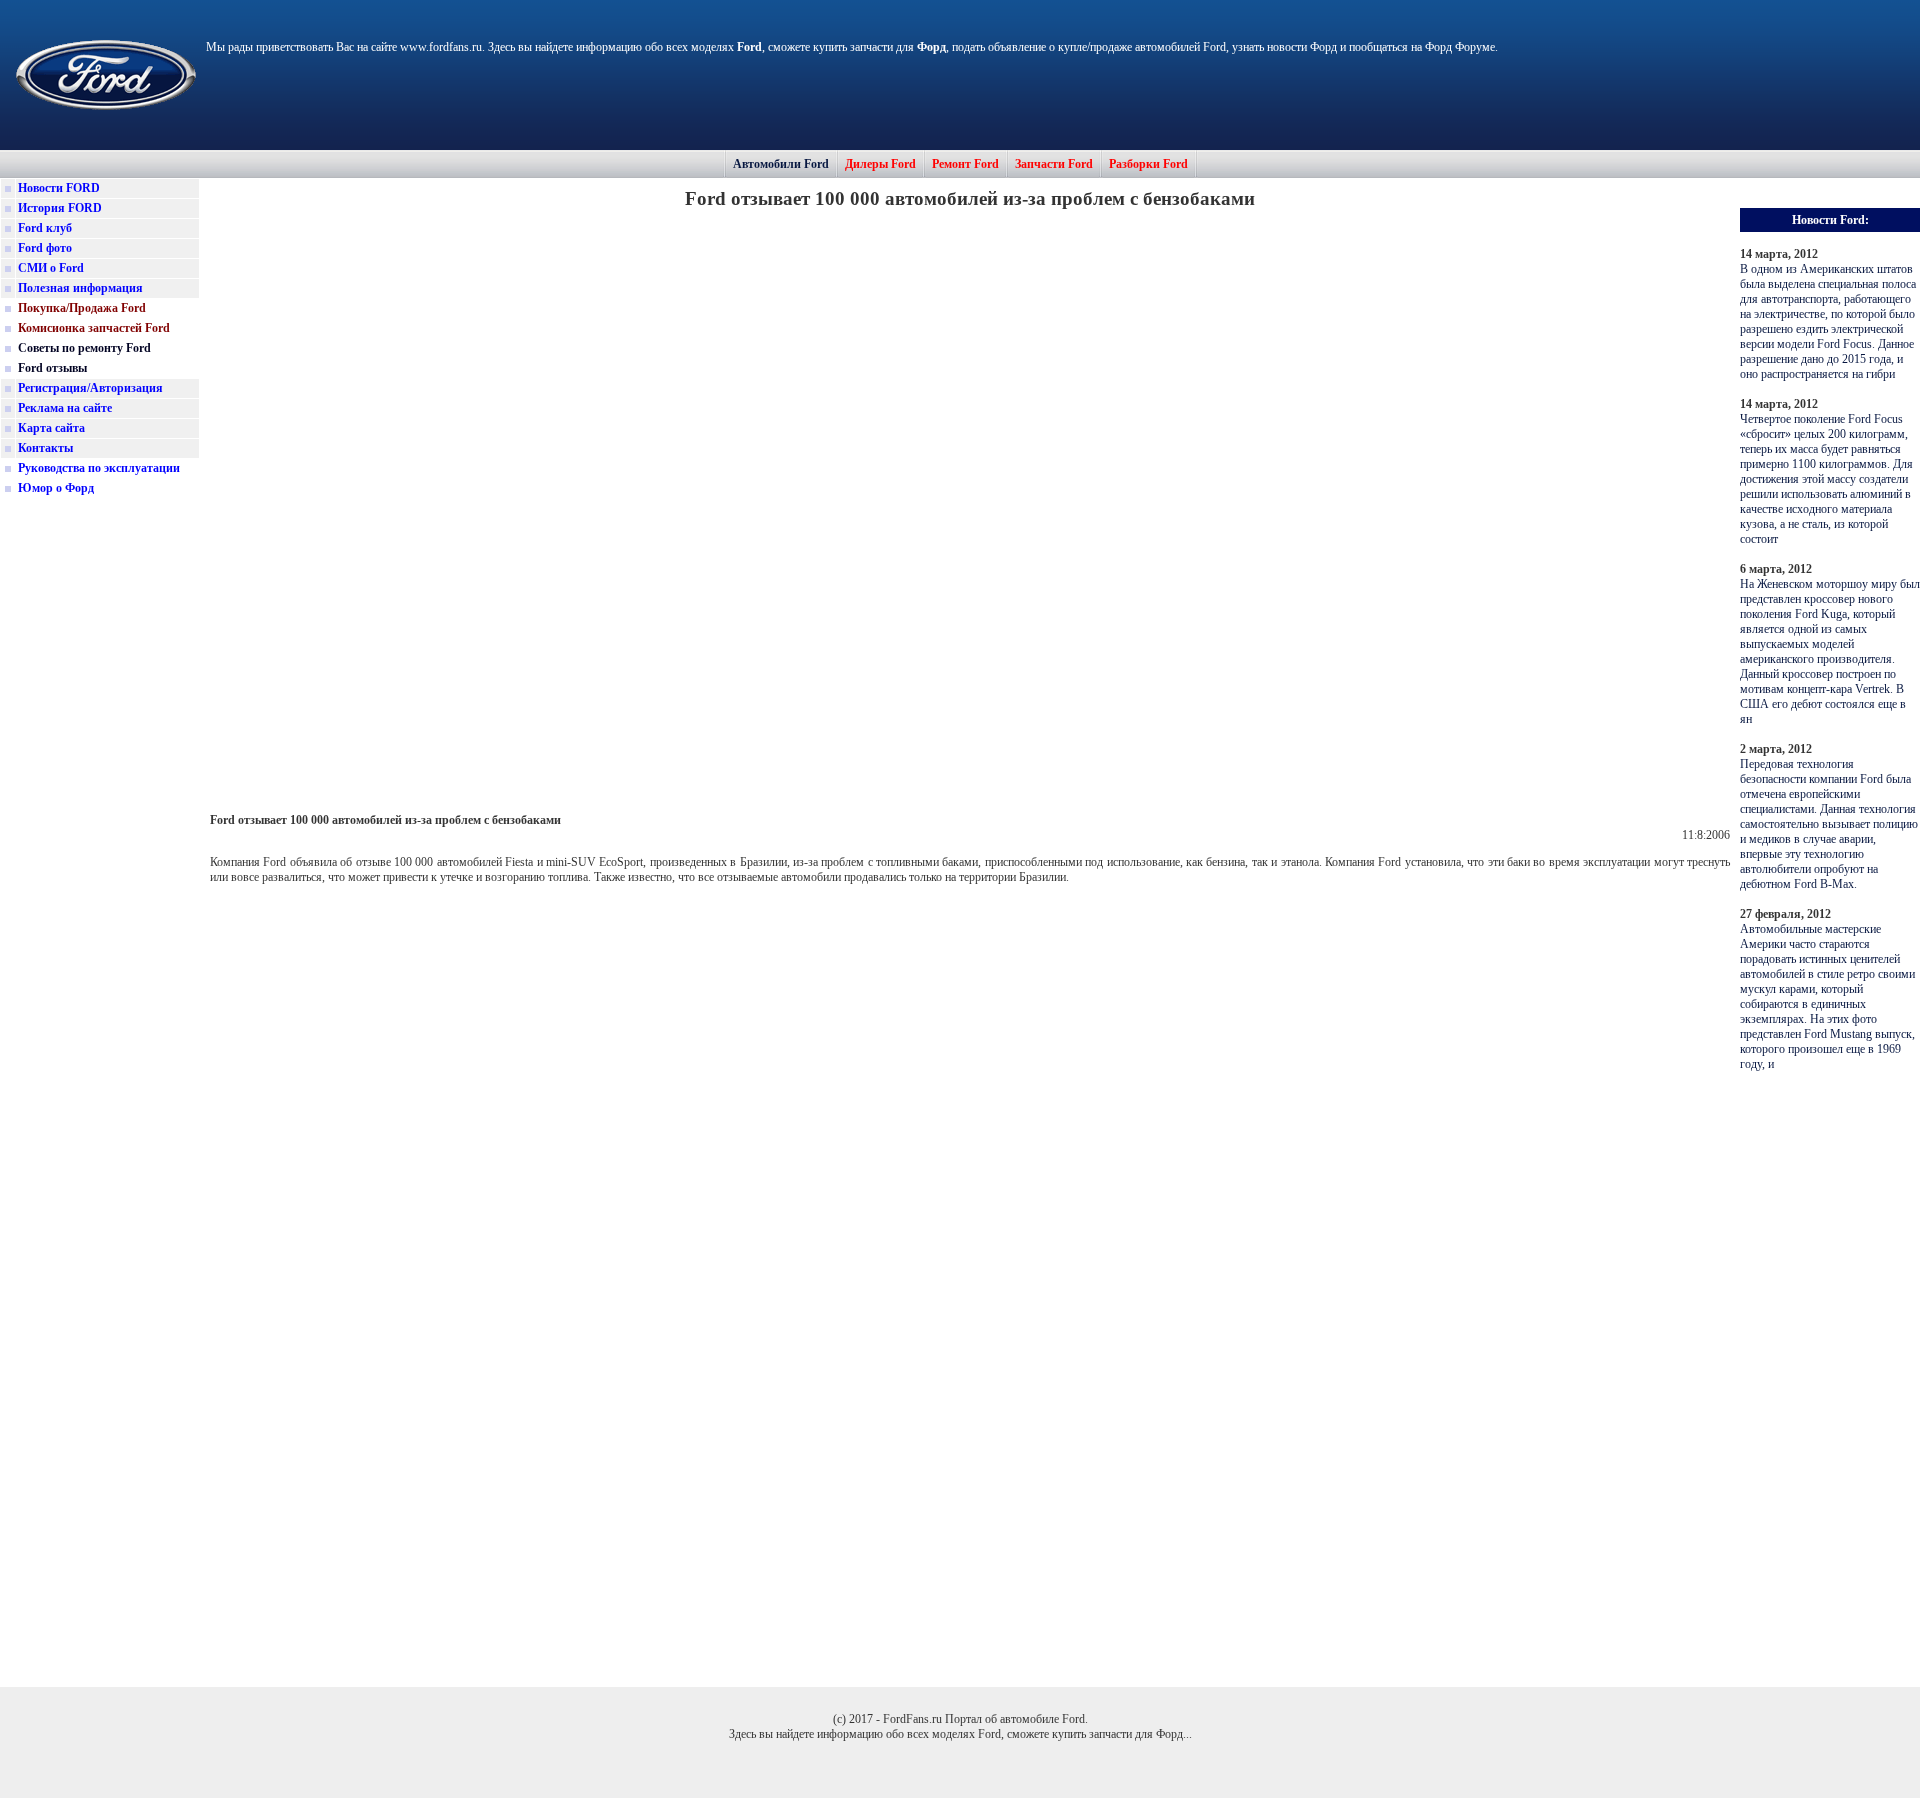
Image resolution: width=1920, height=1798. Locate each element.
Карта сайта (51, 428)
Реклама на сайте (65, 408)
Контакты (45, 448)
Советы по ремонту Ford (84, 348)
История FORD (60, 208)
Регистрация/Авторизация (90, 388)
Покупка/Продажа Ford (82, 308)
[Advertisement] (100, 814)
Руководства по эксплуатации (99, 468)
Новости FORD (59, 188)
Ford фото (45, 248)
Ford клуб (45, 228)
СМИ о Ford (51, 268)
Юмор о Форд (56, 488)
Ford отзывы (52, 368)
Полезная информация (80, 288)
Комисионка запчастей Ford (94, 328)
